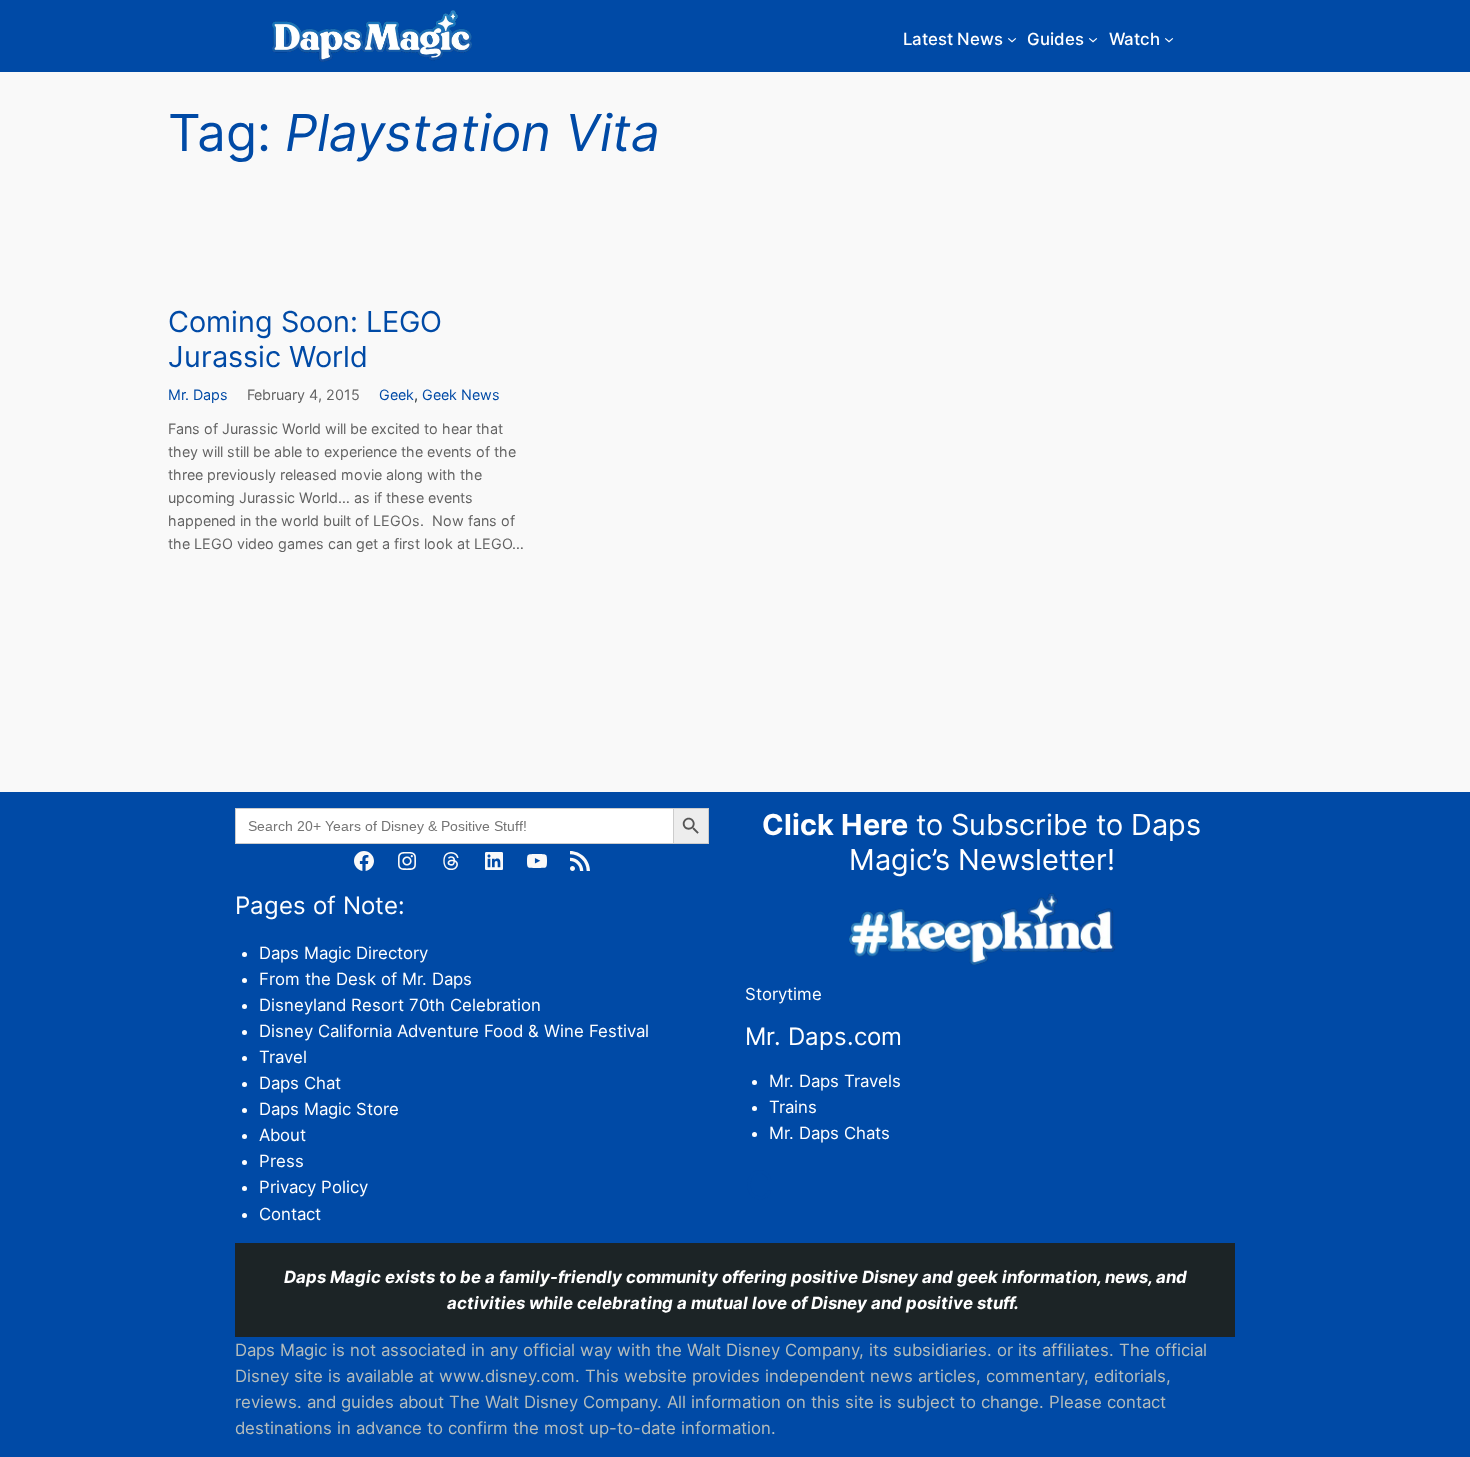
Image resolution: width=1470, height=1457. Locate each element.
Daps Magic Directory (343, 953)
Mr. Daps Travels (835, 1081)
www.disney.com (507, 1376)
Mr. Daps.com (823, 1036)
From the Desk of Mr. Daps (365, 979)
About (282, 1135)
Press (281, 1161)
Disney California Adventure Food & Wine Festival (454, 1031)
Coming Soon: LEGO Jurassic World (305, 339)
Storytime (783, 994)
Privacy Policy (313, 1187)
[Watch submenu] (1169, 39)
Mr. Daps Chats (829, 1133)
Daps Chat (300, 1083)
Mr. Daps (198, 394)
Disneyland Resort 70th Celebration (400, 1005)
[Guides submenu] (1093, 39)
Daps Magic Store (329, 1109)
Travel (283, 1057)
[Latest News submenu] (1012, 39)
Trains (793, 1107)
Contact (290, 1214)
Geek (396, 394)
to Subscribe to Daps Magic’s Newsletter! (981, 842)
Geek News (461, 394)
